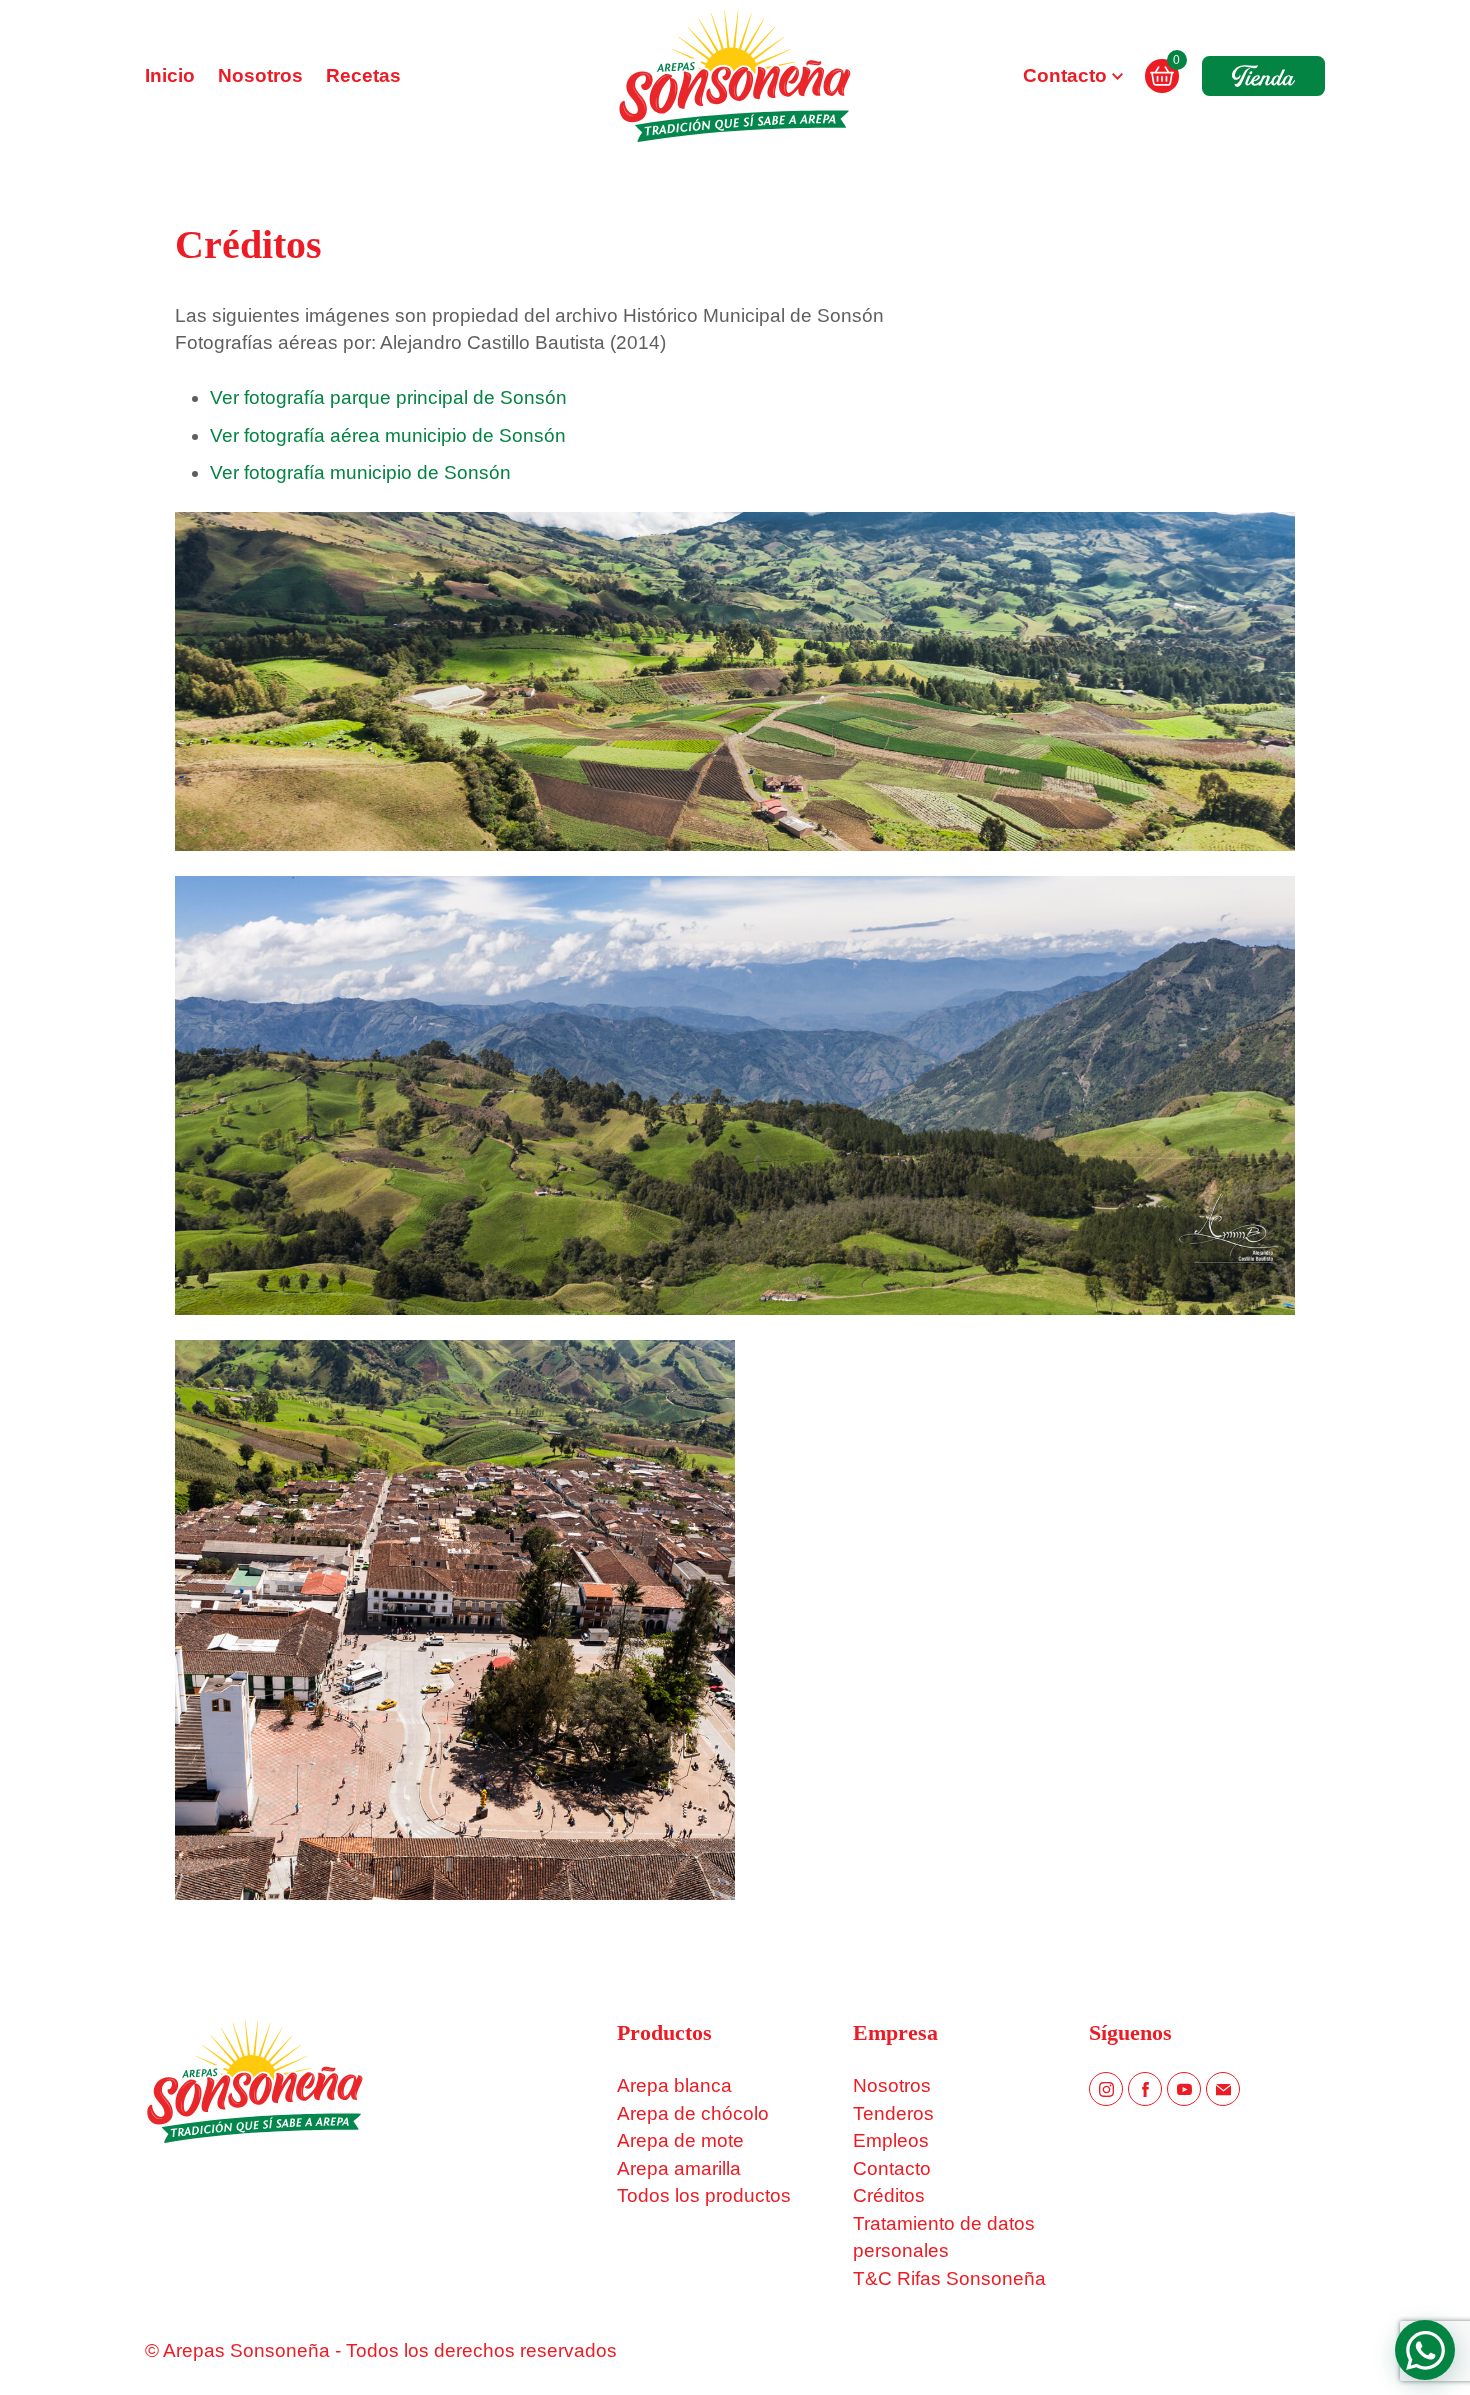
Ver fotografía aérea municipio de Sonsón (388, 435)
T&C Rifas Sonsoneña (949, 2278)
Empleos (891, 2140)
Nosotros (260, 75)
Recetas (363, 75)
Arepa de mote (680, 2140)
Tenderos (893, 2113)
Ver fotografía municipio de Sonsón (360, 472)
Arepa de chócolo (693, 2113)
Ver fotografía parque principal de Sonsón (388, 397)
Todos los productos (704, 2195)
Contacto (1065, 75)
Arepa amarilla (679, 2168)
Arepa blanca (674, 2085)
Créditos (889, 2195)
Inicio (170, 75)
